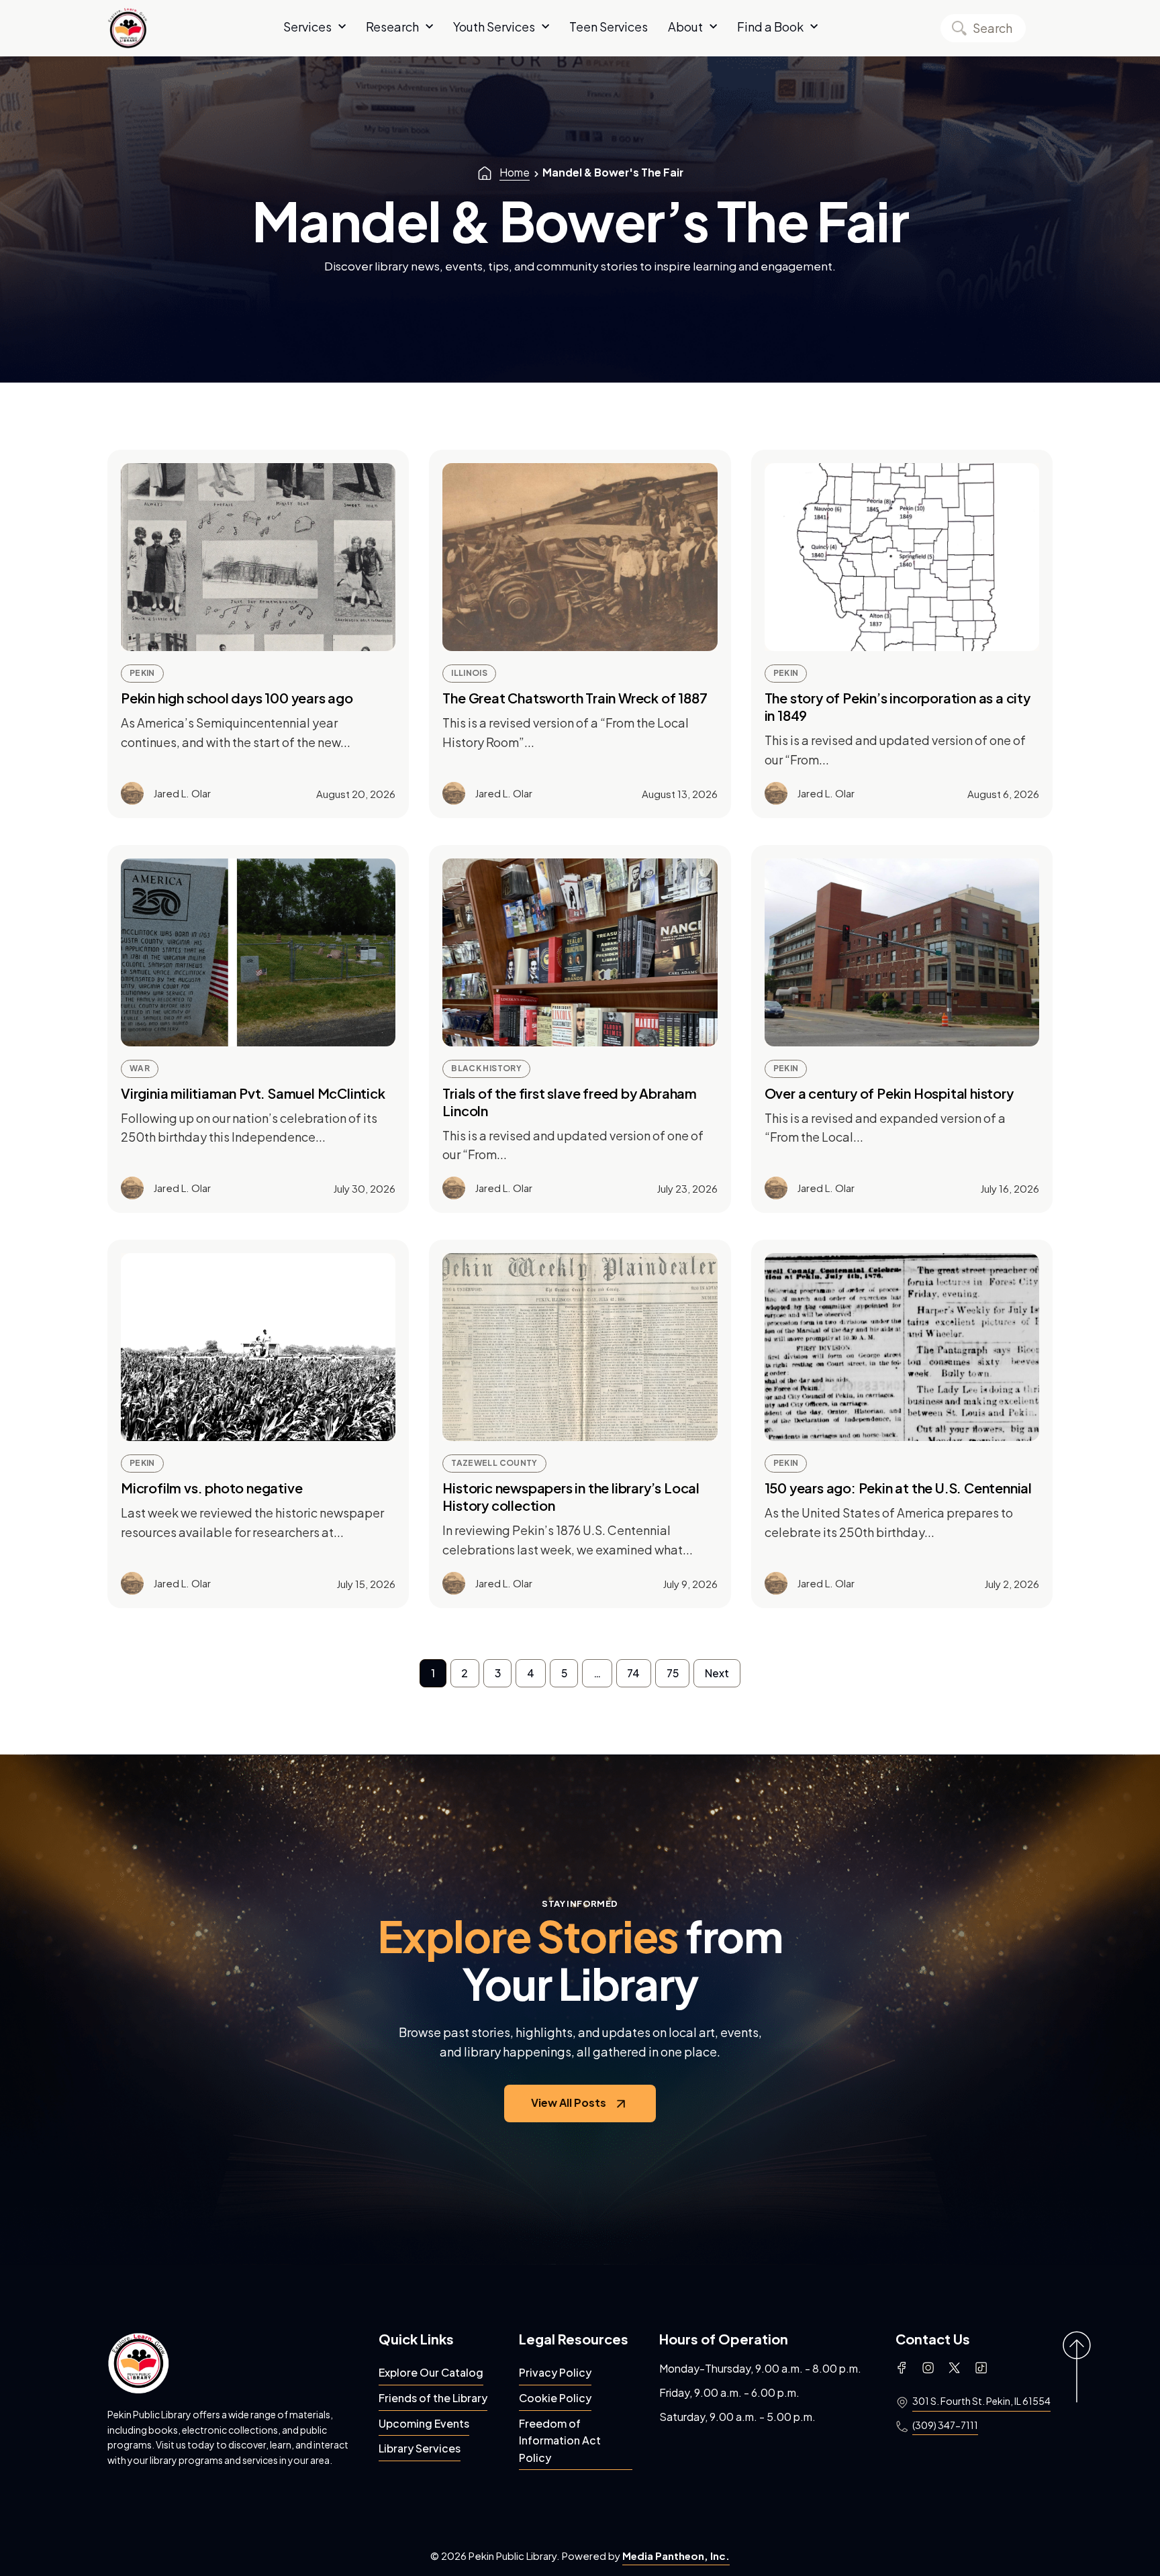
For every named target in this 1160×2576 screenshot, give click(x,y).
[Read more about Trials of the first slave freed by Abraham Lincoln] (580, 952)
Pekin (142, 673)
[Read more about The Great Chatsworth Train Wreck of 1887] (580, 557)
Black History (486, 1068)
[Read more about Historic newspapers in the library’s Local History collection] (580, 1347)
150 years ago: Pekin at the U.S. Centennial (898, 1488)
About (685, 27)
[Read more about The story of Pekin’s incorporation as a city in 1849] (902, 557)
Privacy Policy (555, 2372)
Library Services (420, 2448)
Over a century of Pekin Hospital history (889, 1093)
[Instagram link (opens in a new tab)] (928, 2368)
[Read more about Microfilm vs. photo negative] (258, 1347)
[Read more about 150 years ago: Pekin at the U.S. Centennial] (902, 1347)
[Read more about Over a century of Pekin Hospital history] (902, 952)
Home (515, 172)
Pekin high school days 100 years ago (237, 698)
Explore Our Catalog (431, 2372)
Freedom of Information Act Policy (560, 2440)
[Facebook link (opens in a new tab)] (902, 2368)
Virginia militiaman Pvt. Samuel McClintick (253, 1093)
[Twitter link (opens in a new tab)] (954, 2368)
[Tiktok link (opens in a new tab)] (981, 2368)
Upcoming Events (424, 2423)
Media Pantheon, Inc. (676, 2556)
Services (307, 27)
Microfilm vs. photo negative (211, 1488)
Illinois (469, 673)
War (140, 1068)
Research (392, 27)
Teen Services (609, 27)
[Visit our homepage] (138, 2363)
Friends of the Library (433, 2398)
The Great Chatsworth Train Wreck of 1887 (575, 698)
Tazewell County (494, 1463)
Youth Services (494, 27)
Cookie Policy (555, 2398)
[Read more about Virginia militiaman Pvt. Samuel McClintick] (258, 952)
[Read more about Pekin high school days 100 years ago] (258, 557)
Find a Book (770, 27)
